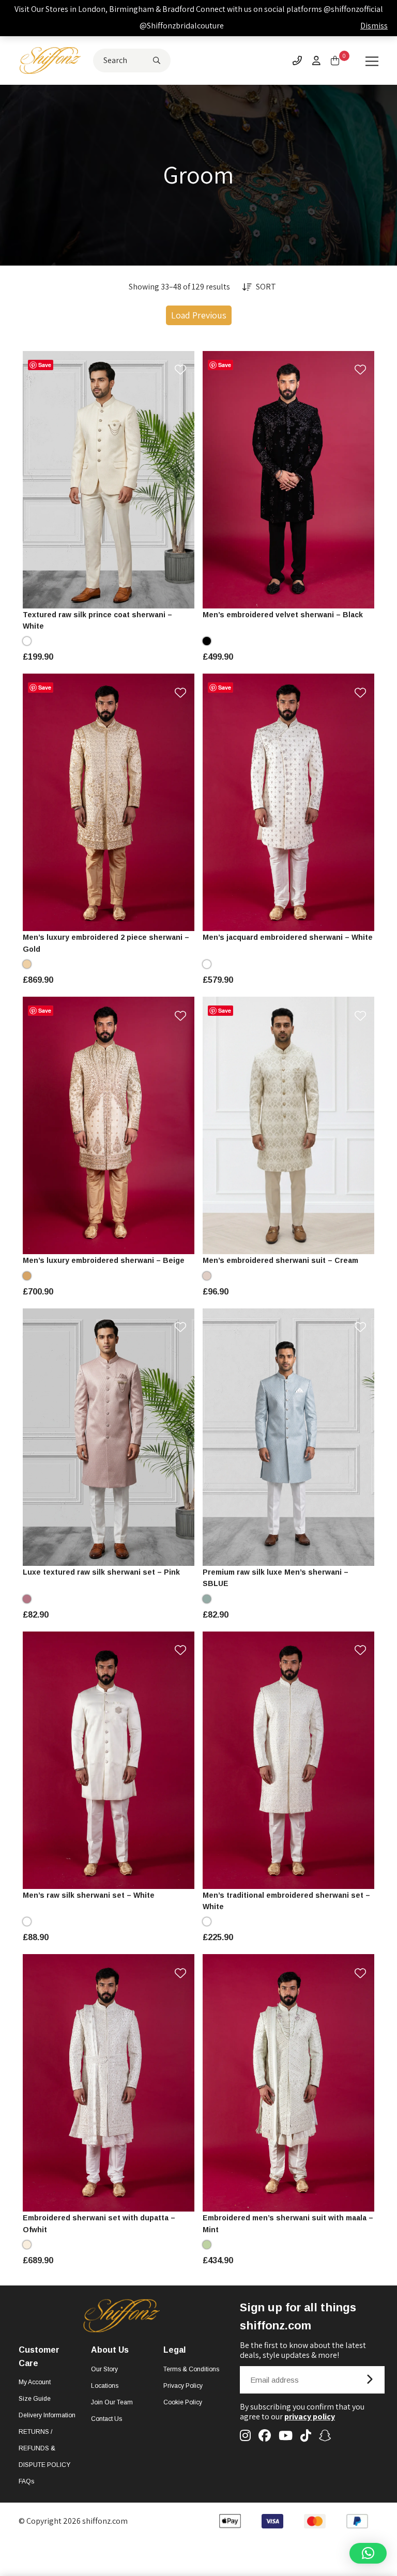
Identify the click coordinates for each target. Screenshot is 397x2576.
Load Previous (199, 315)
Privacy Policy (183, 2386)
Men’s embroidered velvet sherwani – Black (283, 615)
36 (64, 577)
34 (41, 577)
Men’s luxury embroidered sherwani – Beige (104, 1260)
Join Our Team (112, 2402)
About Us (110, 2350)
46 (177, 577)
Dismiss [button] (374, 26)
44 (154, 577)
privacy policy (310, 2417)
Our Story (104, 2369)
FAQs (26, 2481)
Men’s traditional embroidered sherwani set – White (286, 1901)
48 (109, 595)
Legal (174, 2350)
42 (131, 577)
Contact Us (106, 2419)
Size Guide (35, 2399)
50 (300, 1876)
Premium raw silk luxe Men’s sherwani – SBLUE (276, 1578)
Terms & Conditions (191, 2369)
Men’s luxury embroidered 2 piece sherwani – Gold (106, 943)
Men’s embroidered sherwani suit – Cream (280, 1260)
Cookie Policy (183, 2402)
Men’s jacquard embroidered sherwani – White (288, 937)
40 (109, 577)
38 (86, 577)
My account (35, 2382)
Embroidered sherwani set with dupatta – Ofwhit (99, 2223)
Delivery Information (47, 2415)
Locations (105, 2386)
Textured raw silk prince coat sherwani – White (97, 620)
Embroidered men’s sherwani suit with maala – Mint (288, 2223)
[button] (368, 2553)
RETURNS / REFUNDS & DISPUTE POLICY (44, 2448)
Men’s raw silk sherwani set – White (89, 1895)
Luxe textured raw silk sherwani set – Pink (101, 1572)
